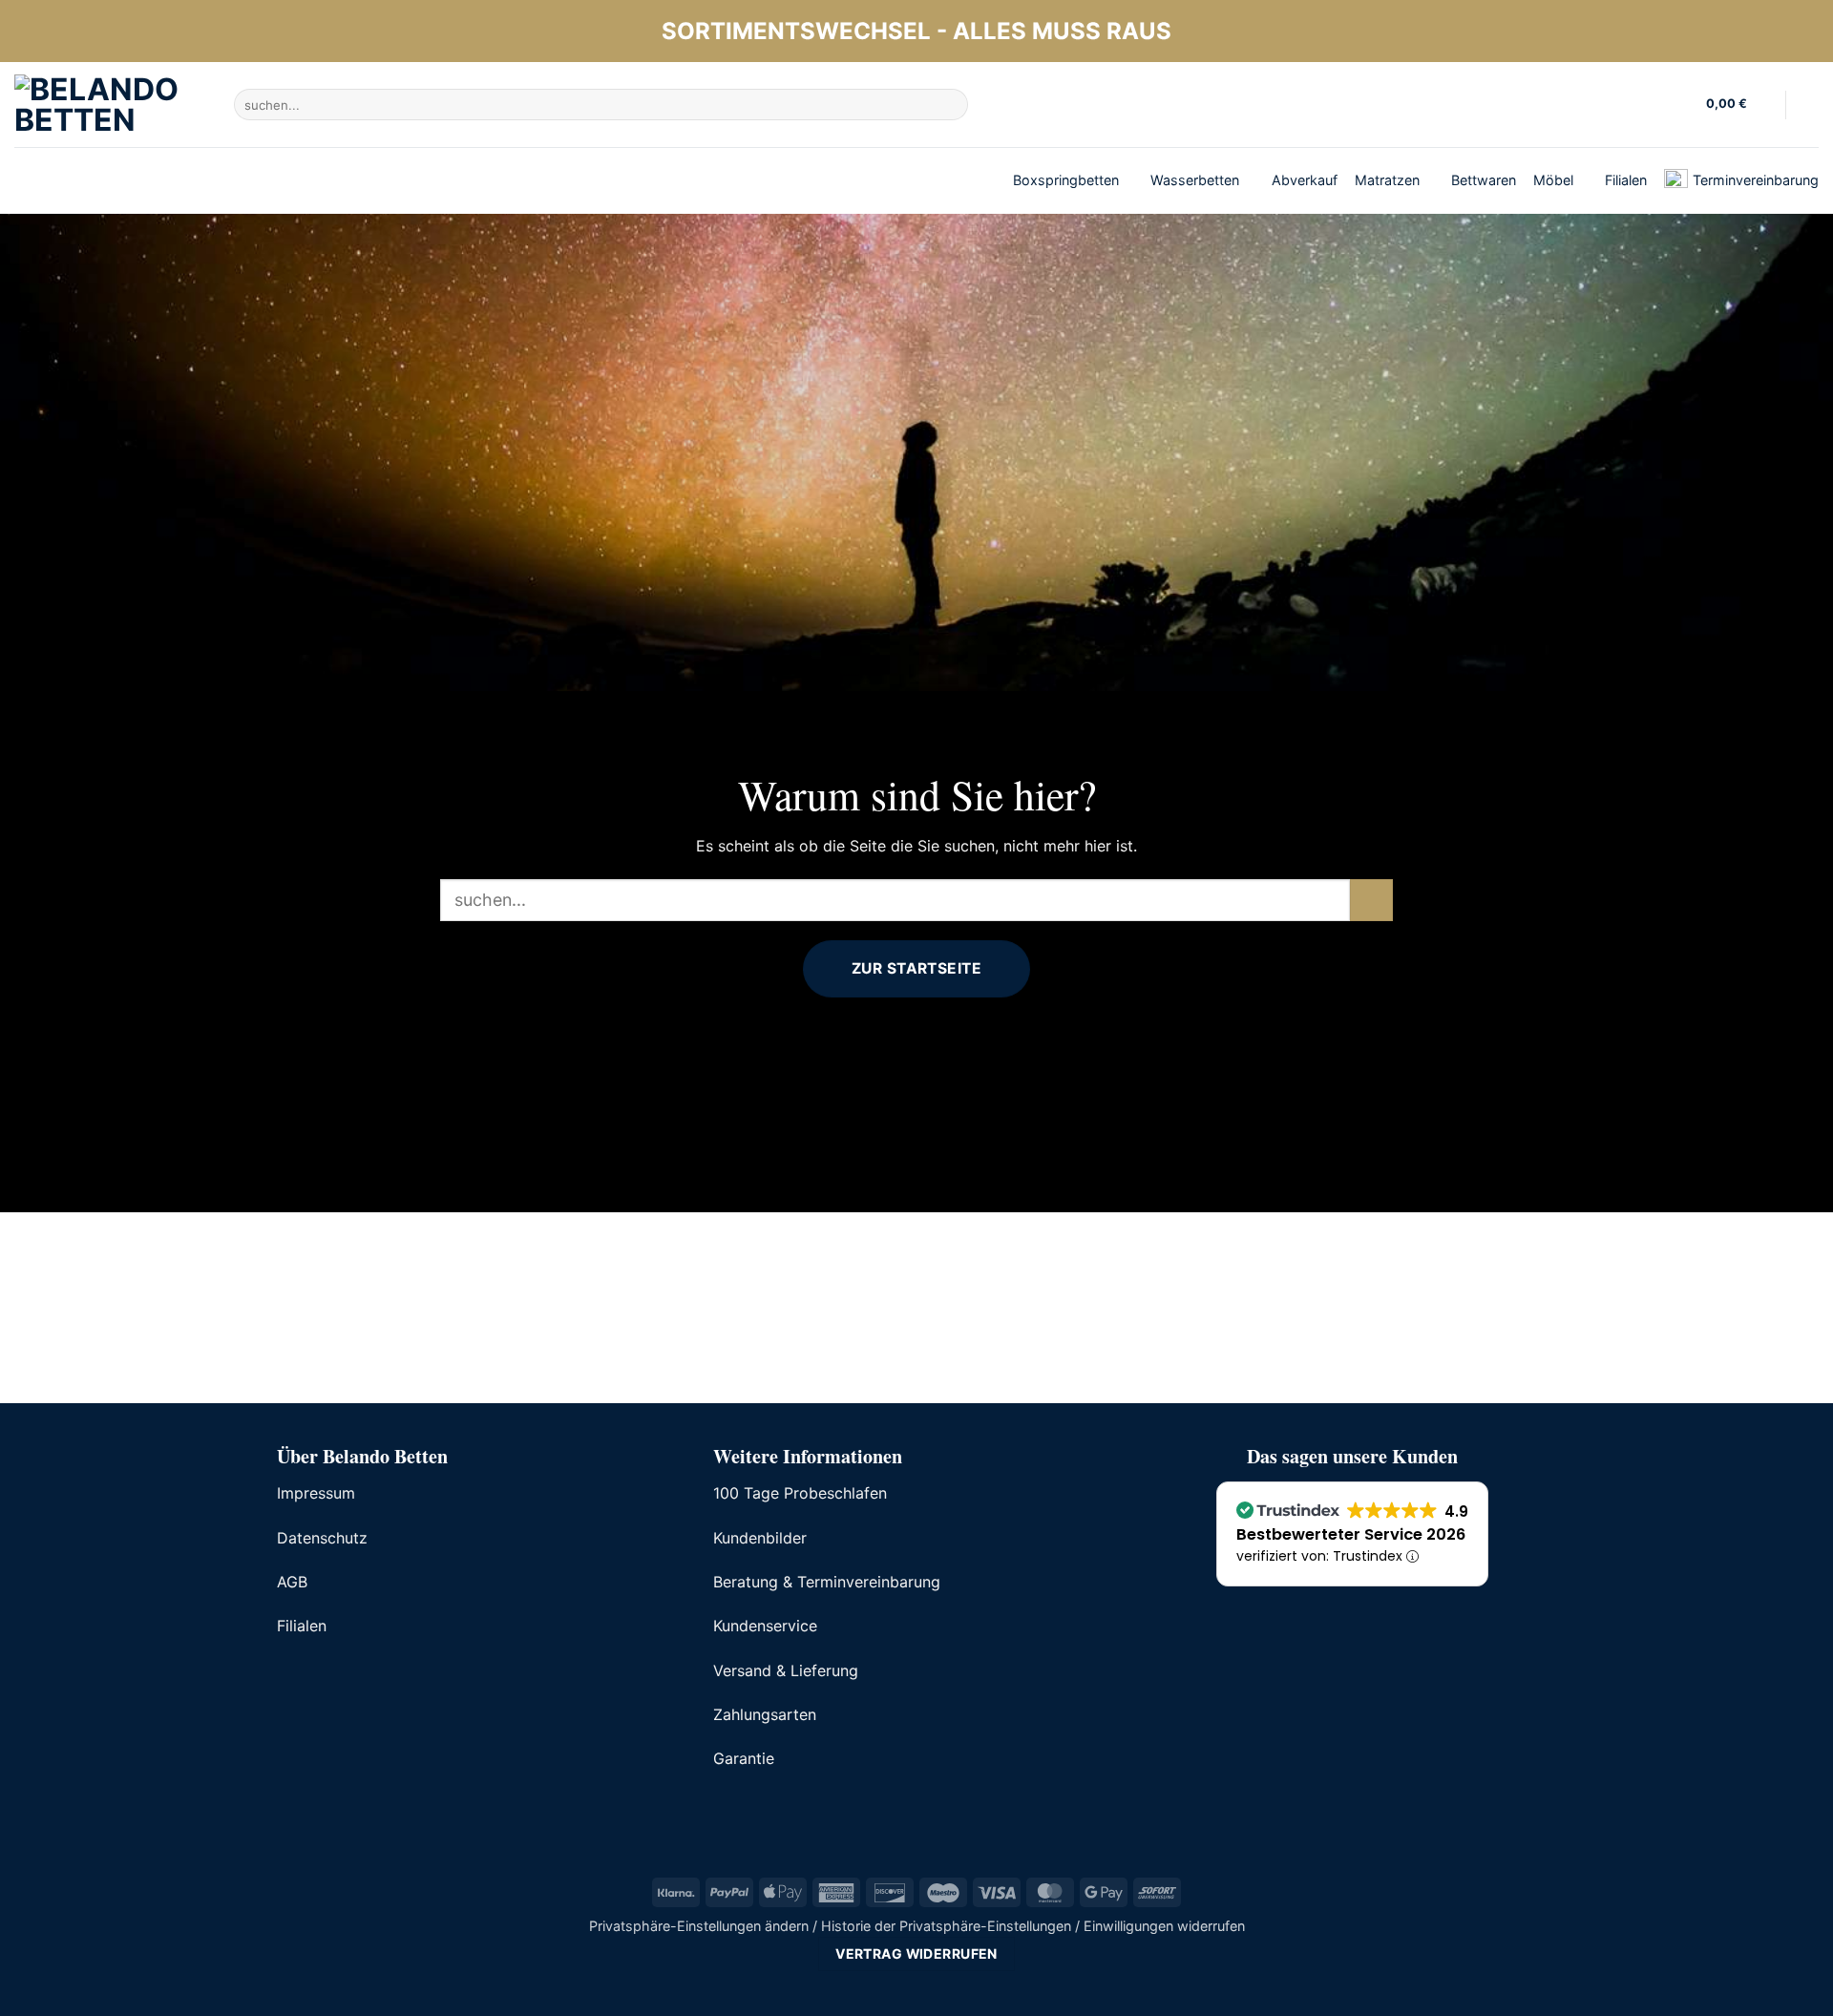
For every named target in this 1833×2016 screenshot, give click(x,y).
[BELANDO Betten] (110, 105)
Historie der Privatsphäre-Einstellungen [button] (946, 1926)
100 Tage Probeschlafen (800, 1493)
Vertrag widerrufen (916, 1953)
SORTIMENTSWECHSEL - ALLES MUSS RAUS (916, 31)
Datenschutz (322, 1538)
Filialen (1626, 180)
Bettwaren (1484, 180)
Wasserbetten (1195, 180)
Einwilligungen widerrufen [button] (1164, 1926)
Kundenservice (765, 1626)
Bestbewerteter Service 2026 (1351, 1534)
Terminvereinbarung (1756, 180)
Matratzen (1387, 180)
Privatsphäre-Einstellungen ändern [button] (699, 1926)
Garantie (744, 1758)
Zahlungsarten (765, 1714)
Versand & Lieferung (786, 1670)
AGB (292, 1582)
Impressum (316, 1493)
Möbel (1553, 180)
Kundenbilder (760, 1538)
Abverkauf (1305, 180)
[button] (1738, 105)
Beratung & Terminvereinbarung (827, 1582)
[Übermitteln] (950, 105)
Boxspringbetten (1066, 180)
